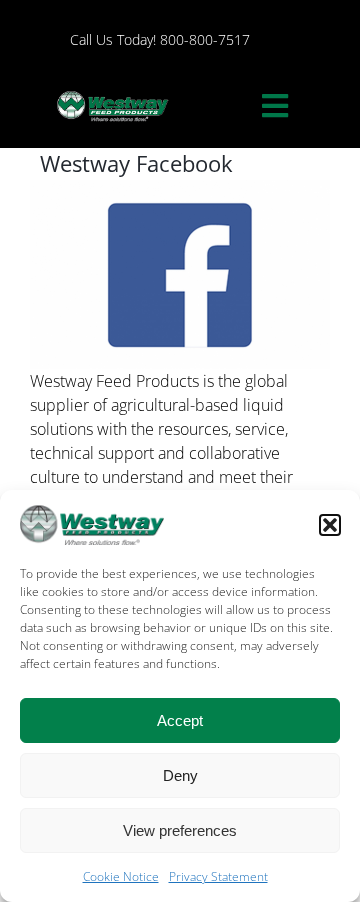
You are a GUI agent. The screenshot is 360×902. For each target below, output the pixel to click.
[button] (330, 525)
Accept (180, 720)
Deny (180, 775)
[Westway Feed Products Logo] (112, 92)
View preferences (180, 830)
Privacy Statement (218, 876)
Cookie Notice (121, 876)
